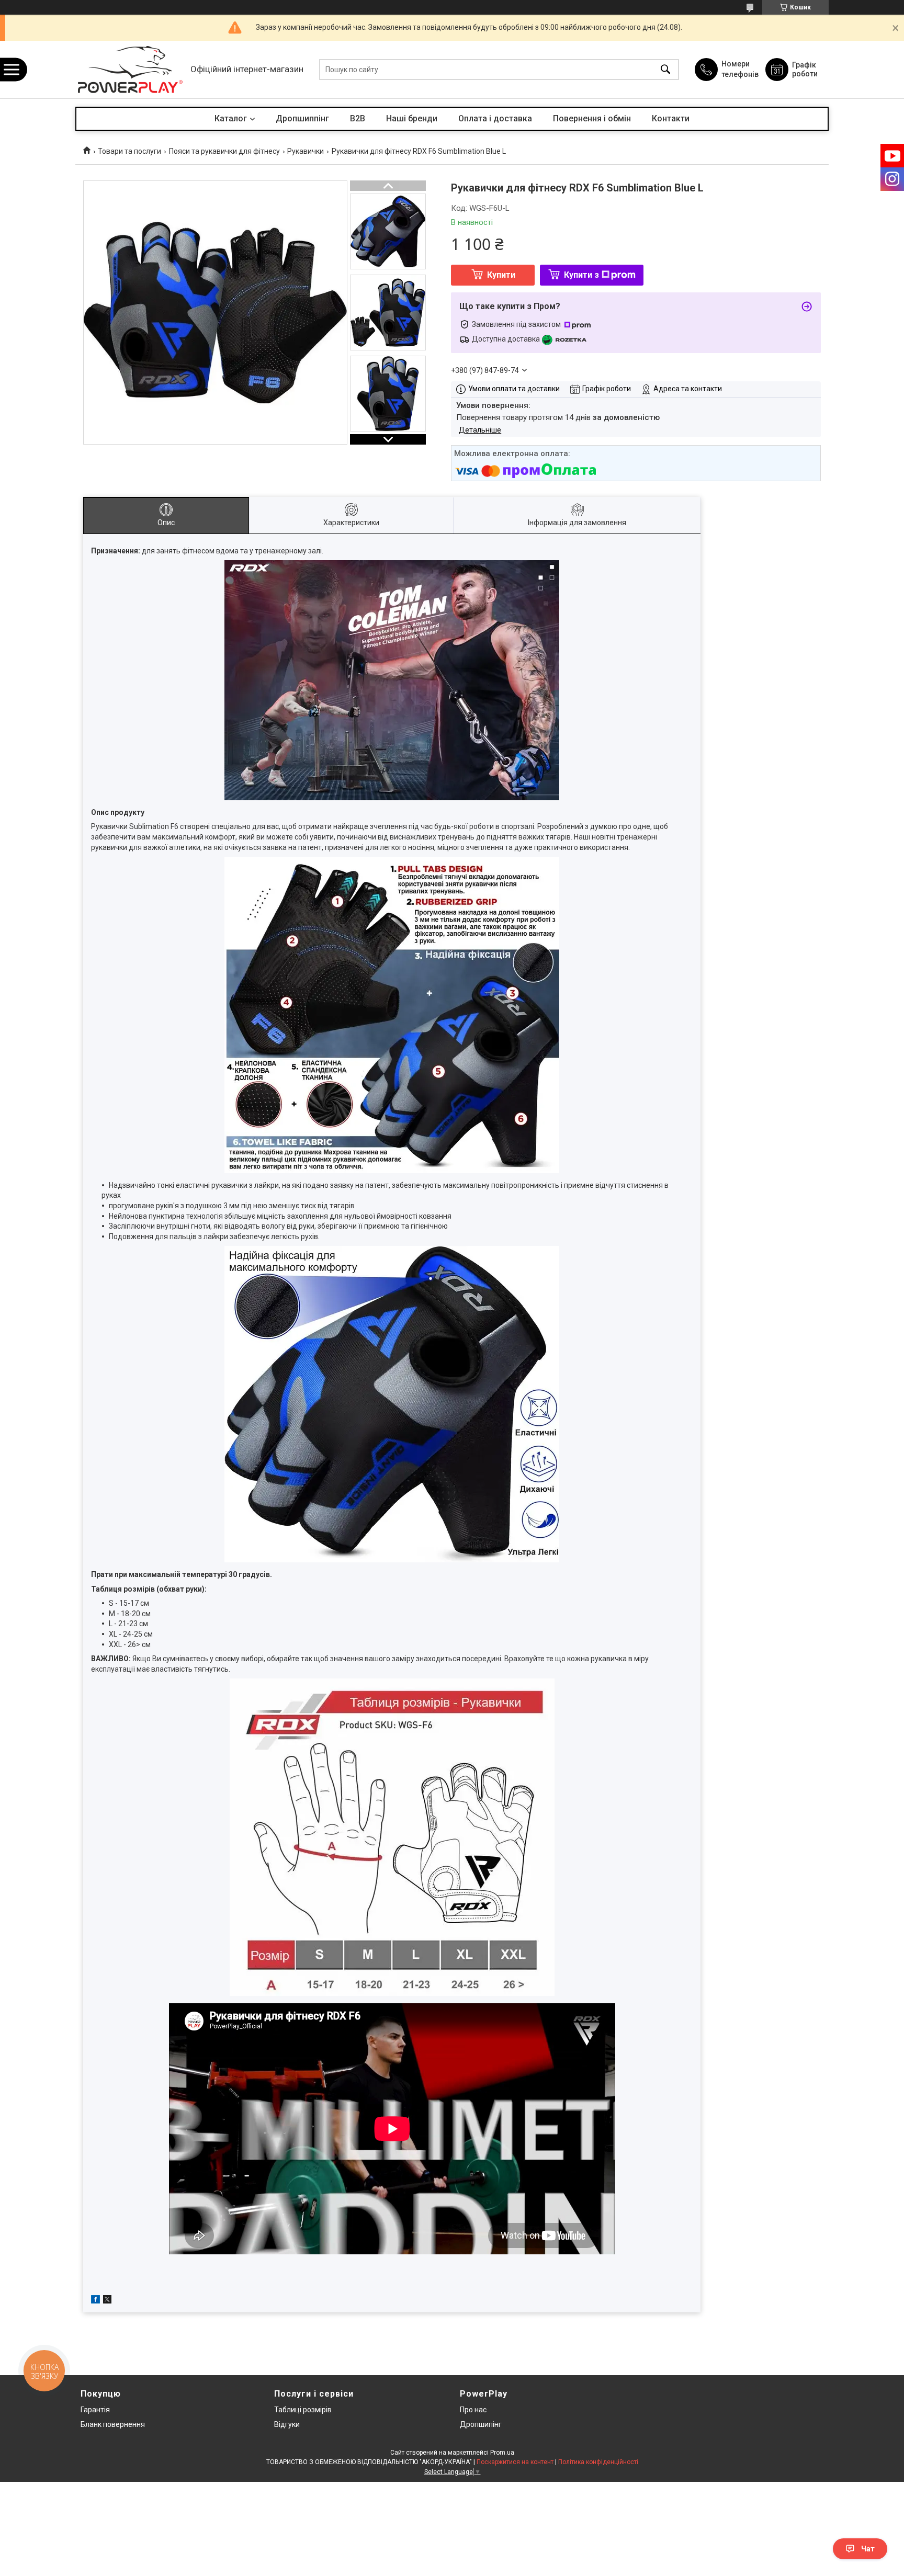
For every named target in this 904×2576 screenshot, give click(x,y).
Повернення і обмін (592, 118)
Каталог (231, 118)
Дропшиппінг (302, 118)
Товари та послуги (129, 151)
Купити (501, 275)
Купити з (581, 275)
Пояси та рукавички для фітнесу (224, 151)
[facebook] (95, 2301)
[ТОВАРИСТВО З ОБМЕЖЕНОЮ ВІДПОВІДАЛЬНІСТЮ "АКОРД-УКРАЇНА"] (130, 70)
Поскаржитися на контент (515, 2462)
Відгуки (287, 2424)
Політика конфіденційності (598, 2462)
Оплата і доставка (495, 118)
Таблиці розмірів (303, 2410)
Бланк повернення (113, 2424)
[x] (107, 2301)
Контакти (671, 118)
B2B (358, 118)
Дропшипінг (481, 2424)
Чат (868, 2549)
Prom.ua (502, 2453)
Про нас (473, 2410)
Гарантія (95, 2410)
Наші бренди (412, 118)
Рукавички (306, 151)
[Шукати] (665, 70)
